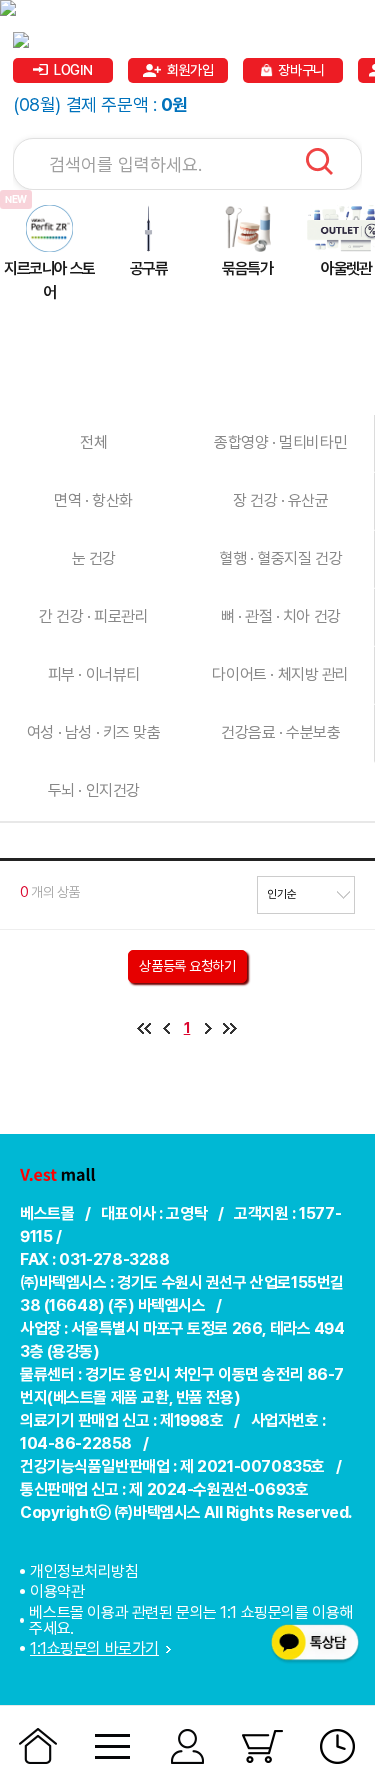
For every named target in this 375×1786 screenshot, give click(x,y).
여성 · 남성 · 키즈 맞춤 (94, 732)
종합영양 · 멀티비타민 (280, 442)
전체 (93, 442)
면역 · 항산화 (93, 500)
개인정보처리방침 (84, 1572)
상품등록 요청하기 (187, 966)
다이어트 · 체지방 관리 (280, 674)
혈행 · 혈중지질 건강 (280, 558)
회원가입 (190, 70)
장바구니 (301, 70)
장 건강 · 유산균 (281, 500)
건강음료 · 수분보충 (280, 732)
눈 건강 (94, 558)
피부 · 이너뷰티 (94, 674)
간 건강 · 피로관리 (93, 616)
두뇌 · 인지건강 (94, 790)
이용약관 (57, 1591)
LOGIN (73, 70)
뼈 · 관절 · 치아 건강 (281, 616)
